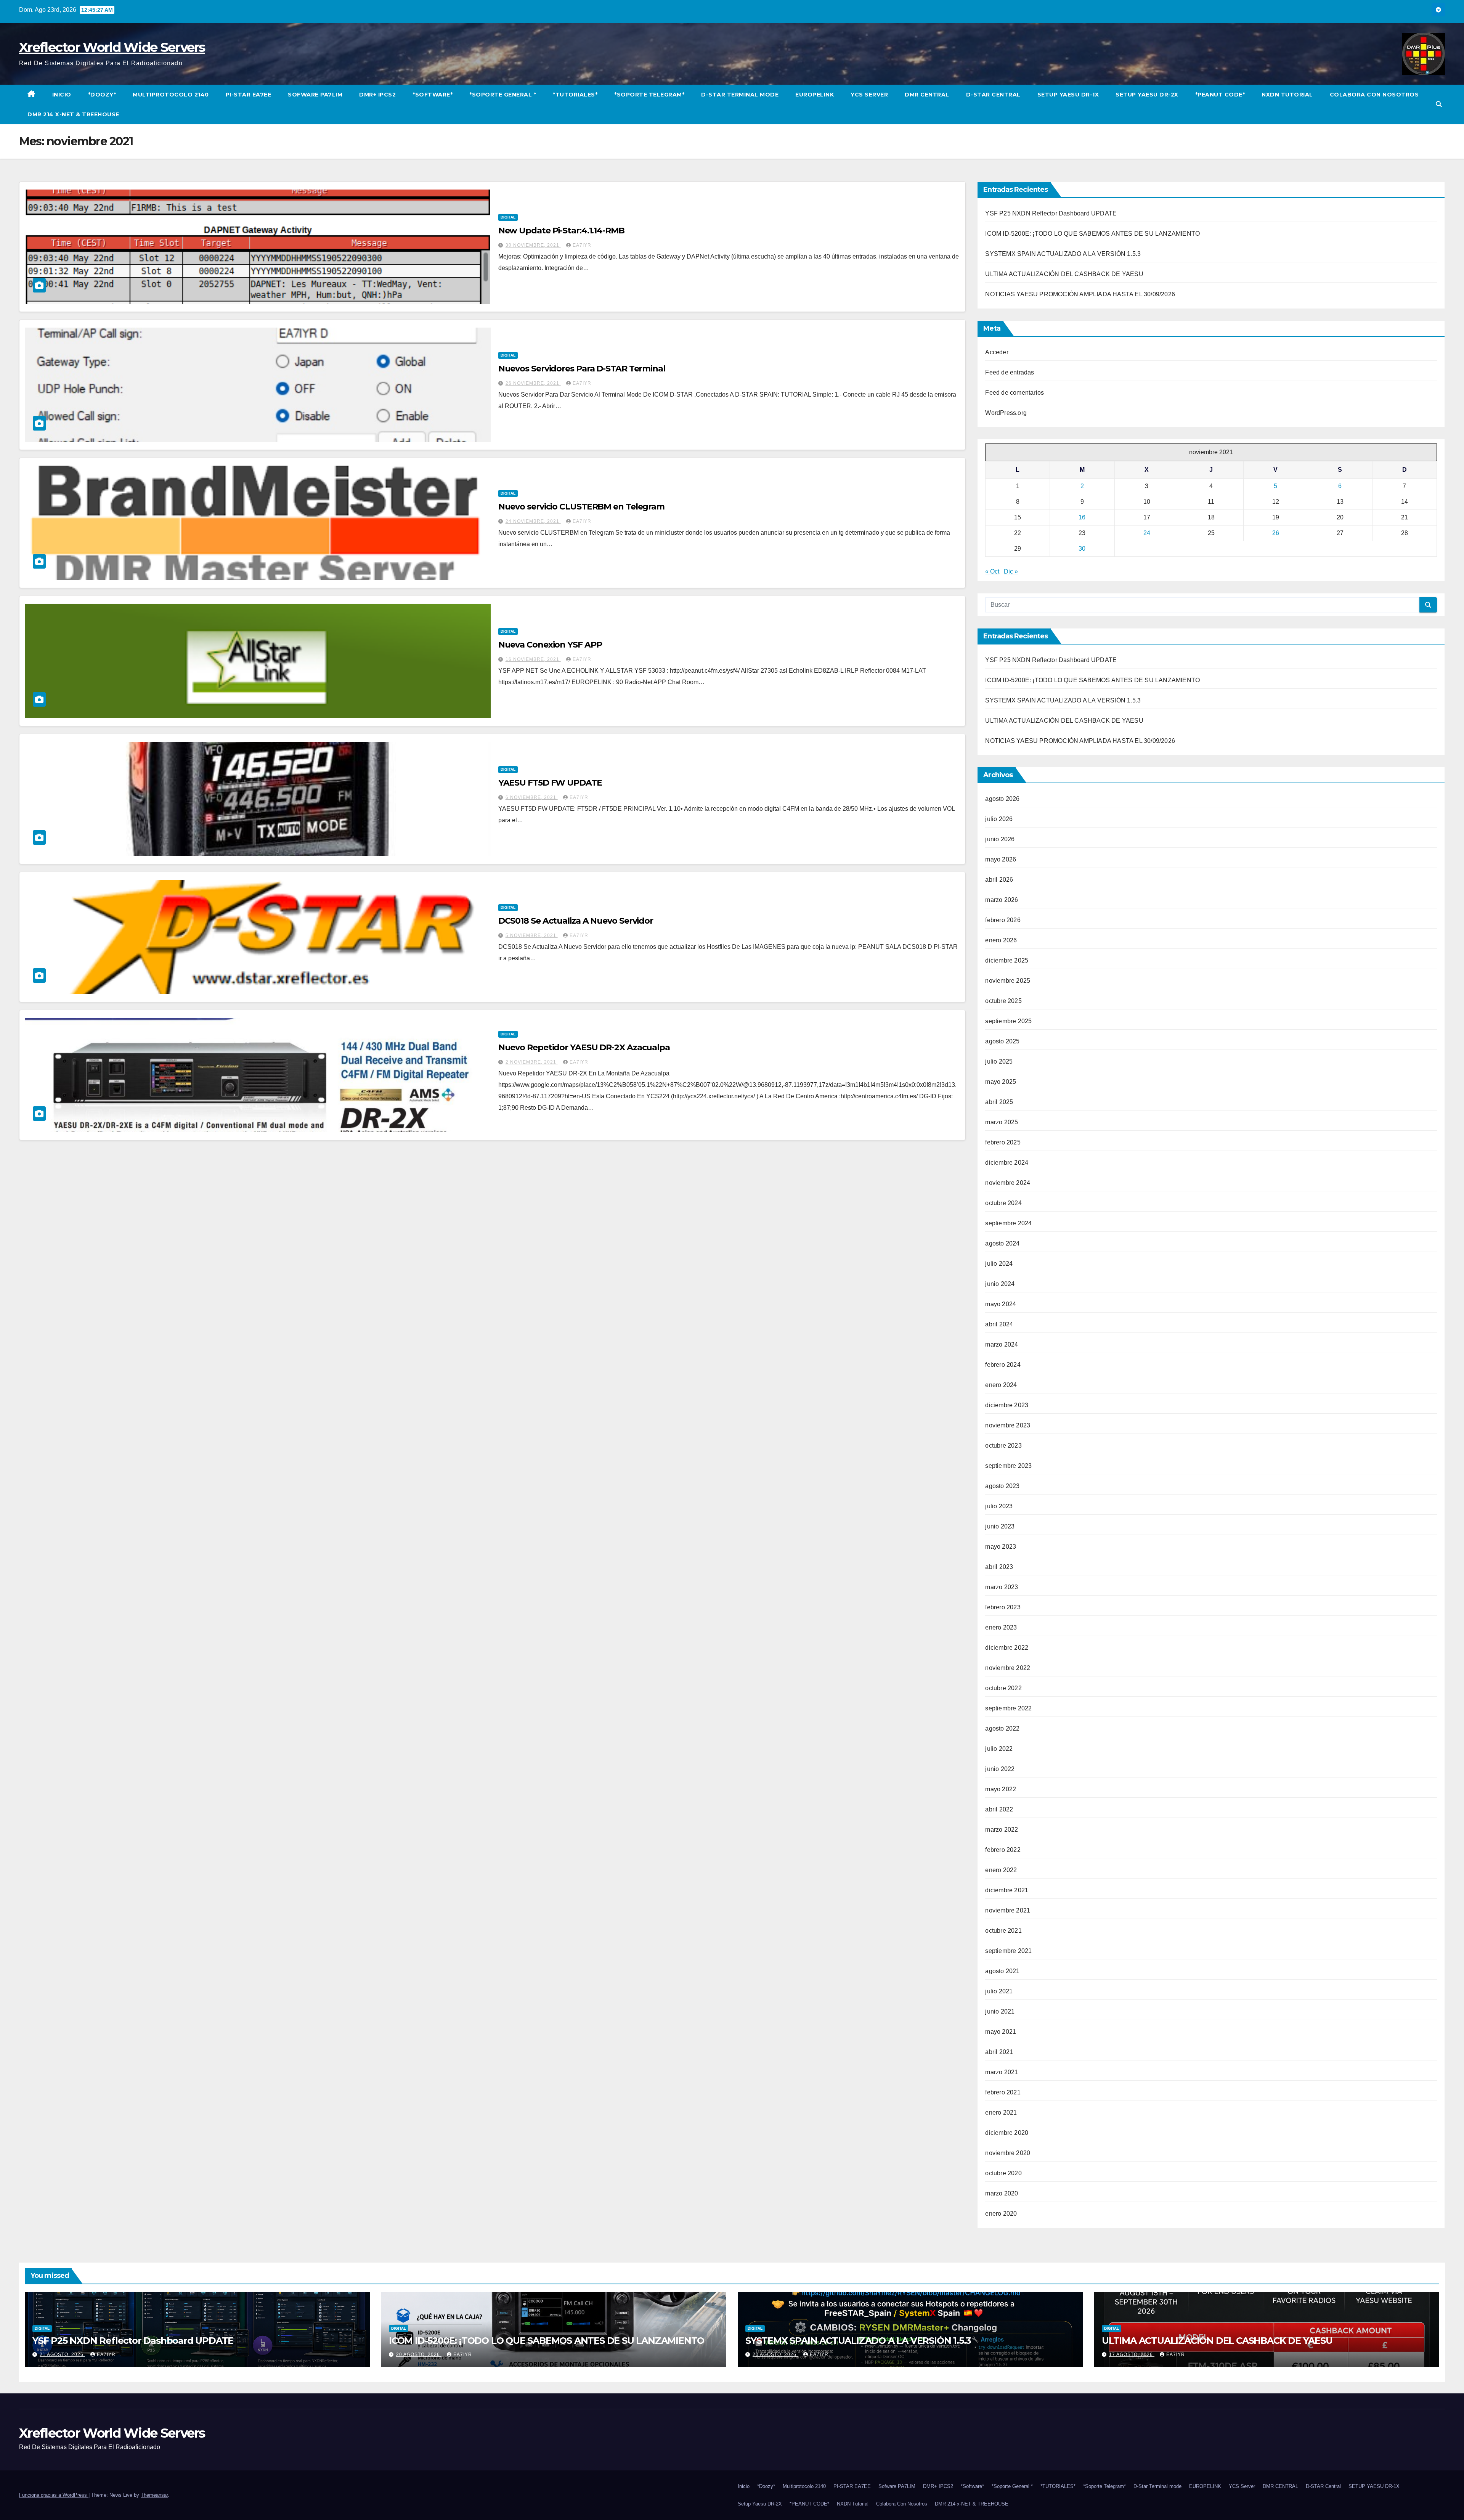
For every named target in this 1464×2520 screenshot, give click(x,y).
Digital (508, 217)
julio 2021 (999, 1991)
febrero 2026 (1003, 920)
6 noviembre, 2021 (532, 797)
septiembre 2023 (1008, 1466)
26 (1276, 533)
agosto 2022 (1002, 1728)
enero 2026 (1001, 940)
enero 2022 (1001, 1870)
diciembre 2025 (1007, 960)
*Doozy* (102, 95)
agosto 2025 (1002, 1041)
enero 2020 (1001, 2214)
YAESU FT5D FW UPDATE (550, 783)
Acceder (997, 352)
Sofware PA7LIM (315, 95)
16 (1082, 517)
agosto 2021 (1002, 1971)
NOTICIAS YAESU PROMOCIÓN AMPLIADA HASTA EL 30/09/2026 (1080, 294)
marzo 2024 (1002, 1344)
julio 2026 (999, 819)
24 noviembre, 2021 (533, 521)
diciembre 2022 (1007, 1648)
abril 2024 (999, 1324)
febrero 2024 (1003, 1365)
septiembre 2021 (1008, 1951)
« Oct (992, 571)
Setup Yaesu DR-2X (1147, 95)
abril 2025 (999, 1102)
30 (1082, 549)
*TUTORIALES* (575, 95)
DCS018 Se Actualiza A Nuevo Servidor (576, 921)
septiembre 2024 (1008, 1223)
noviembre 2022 (1008, 1668)
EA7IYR (582, 245)
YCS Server (869, 95)
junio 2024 (1000, 1284)
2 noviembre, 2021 (532, 1062)
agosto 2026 (1002, 799)
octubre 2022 (1003, 1688)
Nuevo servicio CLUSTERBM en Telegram (581, 507)
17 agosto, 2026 (1132, 2354)
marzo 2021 (1002, 2072)
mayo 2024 (1001, 1304)
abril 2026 (999, 880)
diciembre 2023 (1007, 1405)
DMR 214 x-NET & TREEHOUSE (73, 114)
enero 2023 (1001, 1627)
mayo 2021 (1001, 2032)
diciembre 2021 (1007, 1890)
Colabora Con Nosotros (1374, 95)
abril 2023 (999, 1567)
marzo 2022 (1002, 1830)
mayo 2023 (1001, 1547)
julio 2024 (999, 1264)
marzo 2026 (1002, 900)
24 (1147, 533)
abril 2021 (999, 2052)
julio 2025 (999, 1062)
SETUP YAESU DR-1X (1068, 95)
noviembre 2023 (1008, 1425)
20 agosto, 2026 (419, 2354)
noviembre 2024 (1008, 1183)
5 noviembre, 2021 (532, 935)
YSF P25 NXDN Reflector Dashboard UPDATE (1051, 213)
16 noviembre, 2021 (533, 659)
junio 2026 (1000, 839)
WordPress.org (1006, 413)
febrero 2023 (1003, 1607)
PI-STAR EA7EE (249, 95)
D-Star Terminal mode (740, 95)
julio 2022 (999, 1749)
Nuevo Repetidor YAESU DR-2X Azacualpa (584, 1047)
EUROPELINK (815, 95)
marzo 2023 (1002, 1587)
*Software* (433, 95)
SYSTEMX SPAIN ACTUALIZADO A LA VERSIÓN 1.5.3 (1063, 254)
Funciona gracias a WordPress (54, 2495)
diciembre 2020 (1007, 2133)
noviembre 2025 (1008, 981)
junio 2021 (1000, 2011)
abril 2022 (999, 1809)
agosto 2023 (1002, 1486)
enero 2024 (1001, 1385)
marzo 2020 (1002, 2193)
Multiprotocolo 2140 (171, 95)
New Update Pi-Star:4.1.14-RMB (561, 231)
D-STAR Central (993, 95)
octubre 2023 (1003, 1446)
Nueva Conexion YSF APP (550, 645)
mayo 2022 (1001, 1789)
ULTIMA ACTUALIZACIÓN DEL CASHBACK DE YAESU (1064, 274)
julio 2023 (999, 1506)
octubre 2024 (1003, 1203)
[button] (1439, 104)
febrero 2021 (1003, 2092)
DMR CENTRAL (927, 95)
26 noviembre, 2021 (533, 383)
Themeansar (154, 2495)
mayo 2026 (1001, 859)
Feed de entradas (1010, 372)
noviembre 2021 (1008, 1910)
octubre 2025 (1003, 1001)
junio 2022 (1000, 1769)
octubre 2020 (1003, 2173)
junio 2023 (1000, 1526)
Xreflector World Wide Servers (112, 47)
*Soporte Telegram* (649, 95)
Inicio (62, 95)
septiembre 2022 (1008, 1708)
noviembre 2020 (1008, 2153)
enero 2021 (1001, 2113)
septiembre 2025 (1008, 1021)
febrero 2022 (1003, 1850)
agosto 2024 (1002, 1243)
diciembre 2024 (1007, 1163)
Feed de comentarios (1015, 393)
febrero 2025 (1003, 1142)
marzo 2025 (1002, 1122)
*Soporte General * (503, 95)
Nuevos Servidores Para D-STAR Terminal (582, 369)
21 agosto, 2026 (62, 2354)
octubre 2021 (1003, 1931)
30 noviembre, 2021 (533, 245)
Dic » (1011, 571)
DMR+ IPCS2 (377, 95)
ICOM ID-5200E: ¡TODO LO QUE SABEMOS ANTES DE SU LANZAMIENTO (1092, 234)
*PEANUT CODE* (1220, 95)
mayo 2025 (1001, 1082)
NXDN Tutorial (1287, 95)
